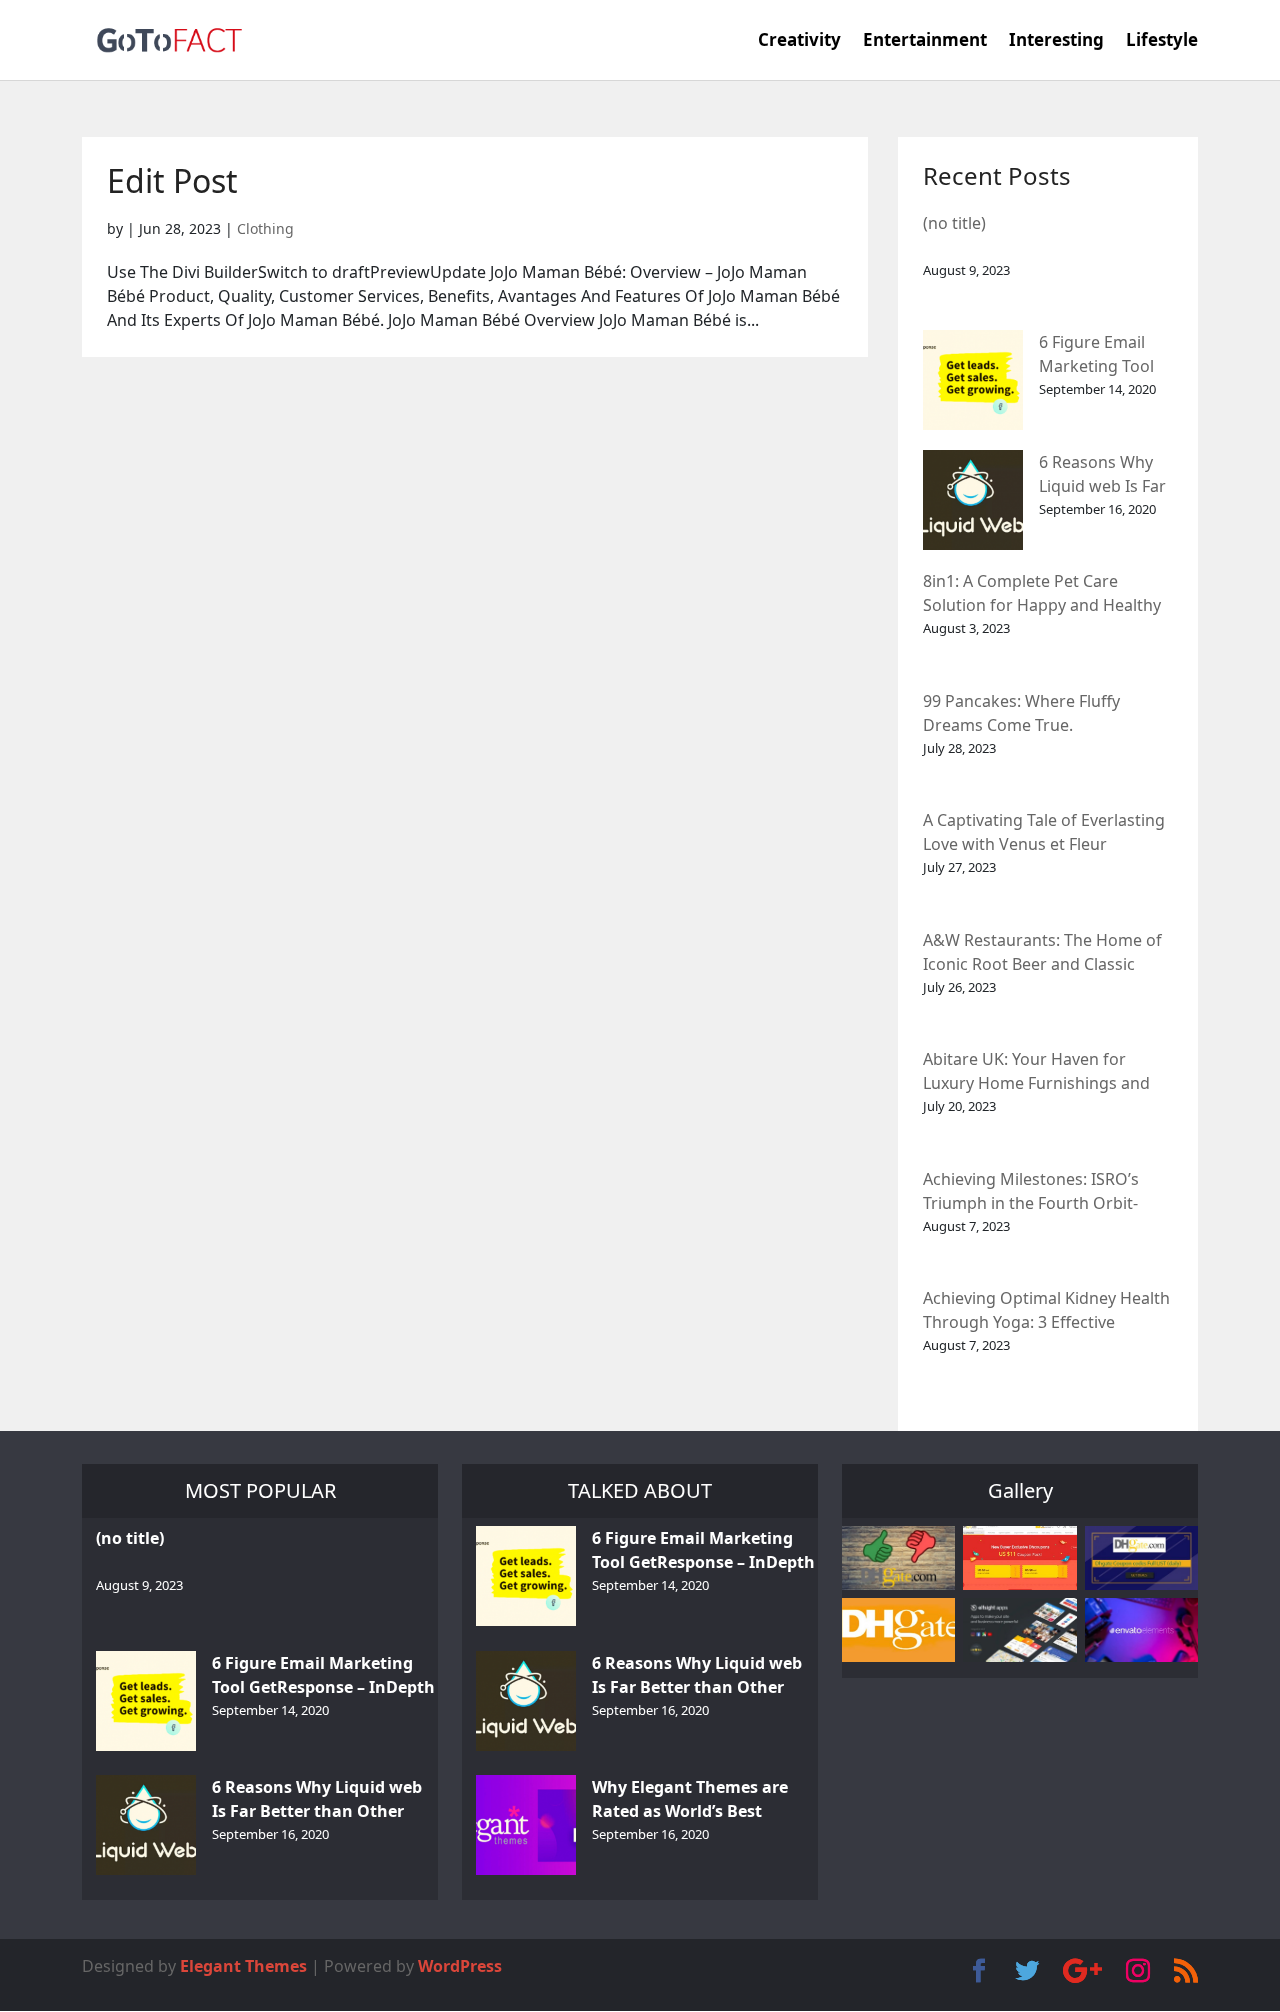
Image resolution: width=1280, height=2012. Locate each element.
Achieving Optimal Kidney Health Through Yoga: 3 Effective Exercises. (1046, 1311)
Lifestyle (1162, 42)
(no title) (954, 223)
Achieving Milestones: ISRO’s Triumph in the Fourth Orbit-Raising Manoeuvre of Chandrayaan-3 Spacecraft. (1031, 1192)
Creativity (799, 42)
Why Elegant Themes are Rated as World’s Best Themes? (690, 1800)
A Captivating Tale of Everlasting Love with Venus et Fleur (1044, 832)
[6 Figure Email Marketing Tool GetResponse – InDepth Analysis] (973, 380)
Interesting (1056, 42)
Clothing (265, 228)
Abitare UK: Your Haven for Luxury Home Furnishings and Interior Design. (1036, 1072)
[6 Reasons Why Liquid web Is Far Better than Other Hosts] (973, 500)
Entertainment (925, 42)
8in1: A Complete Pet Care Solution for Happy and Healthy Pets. (1042, 594)
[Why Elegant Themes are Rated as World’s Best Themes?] (526, 1825)
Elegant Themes (243, 1966)
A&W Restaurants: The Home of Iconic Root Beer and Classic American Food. (1042, 953)
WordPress (460, 1966)
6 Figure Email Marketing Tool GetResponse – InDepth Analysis (1102, 355)
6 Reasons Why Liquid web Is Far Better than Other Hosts (1102, 475)
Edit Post (172, 180)
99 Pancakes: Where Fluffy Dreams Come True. (1021, 713)
